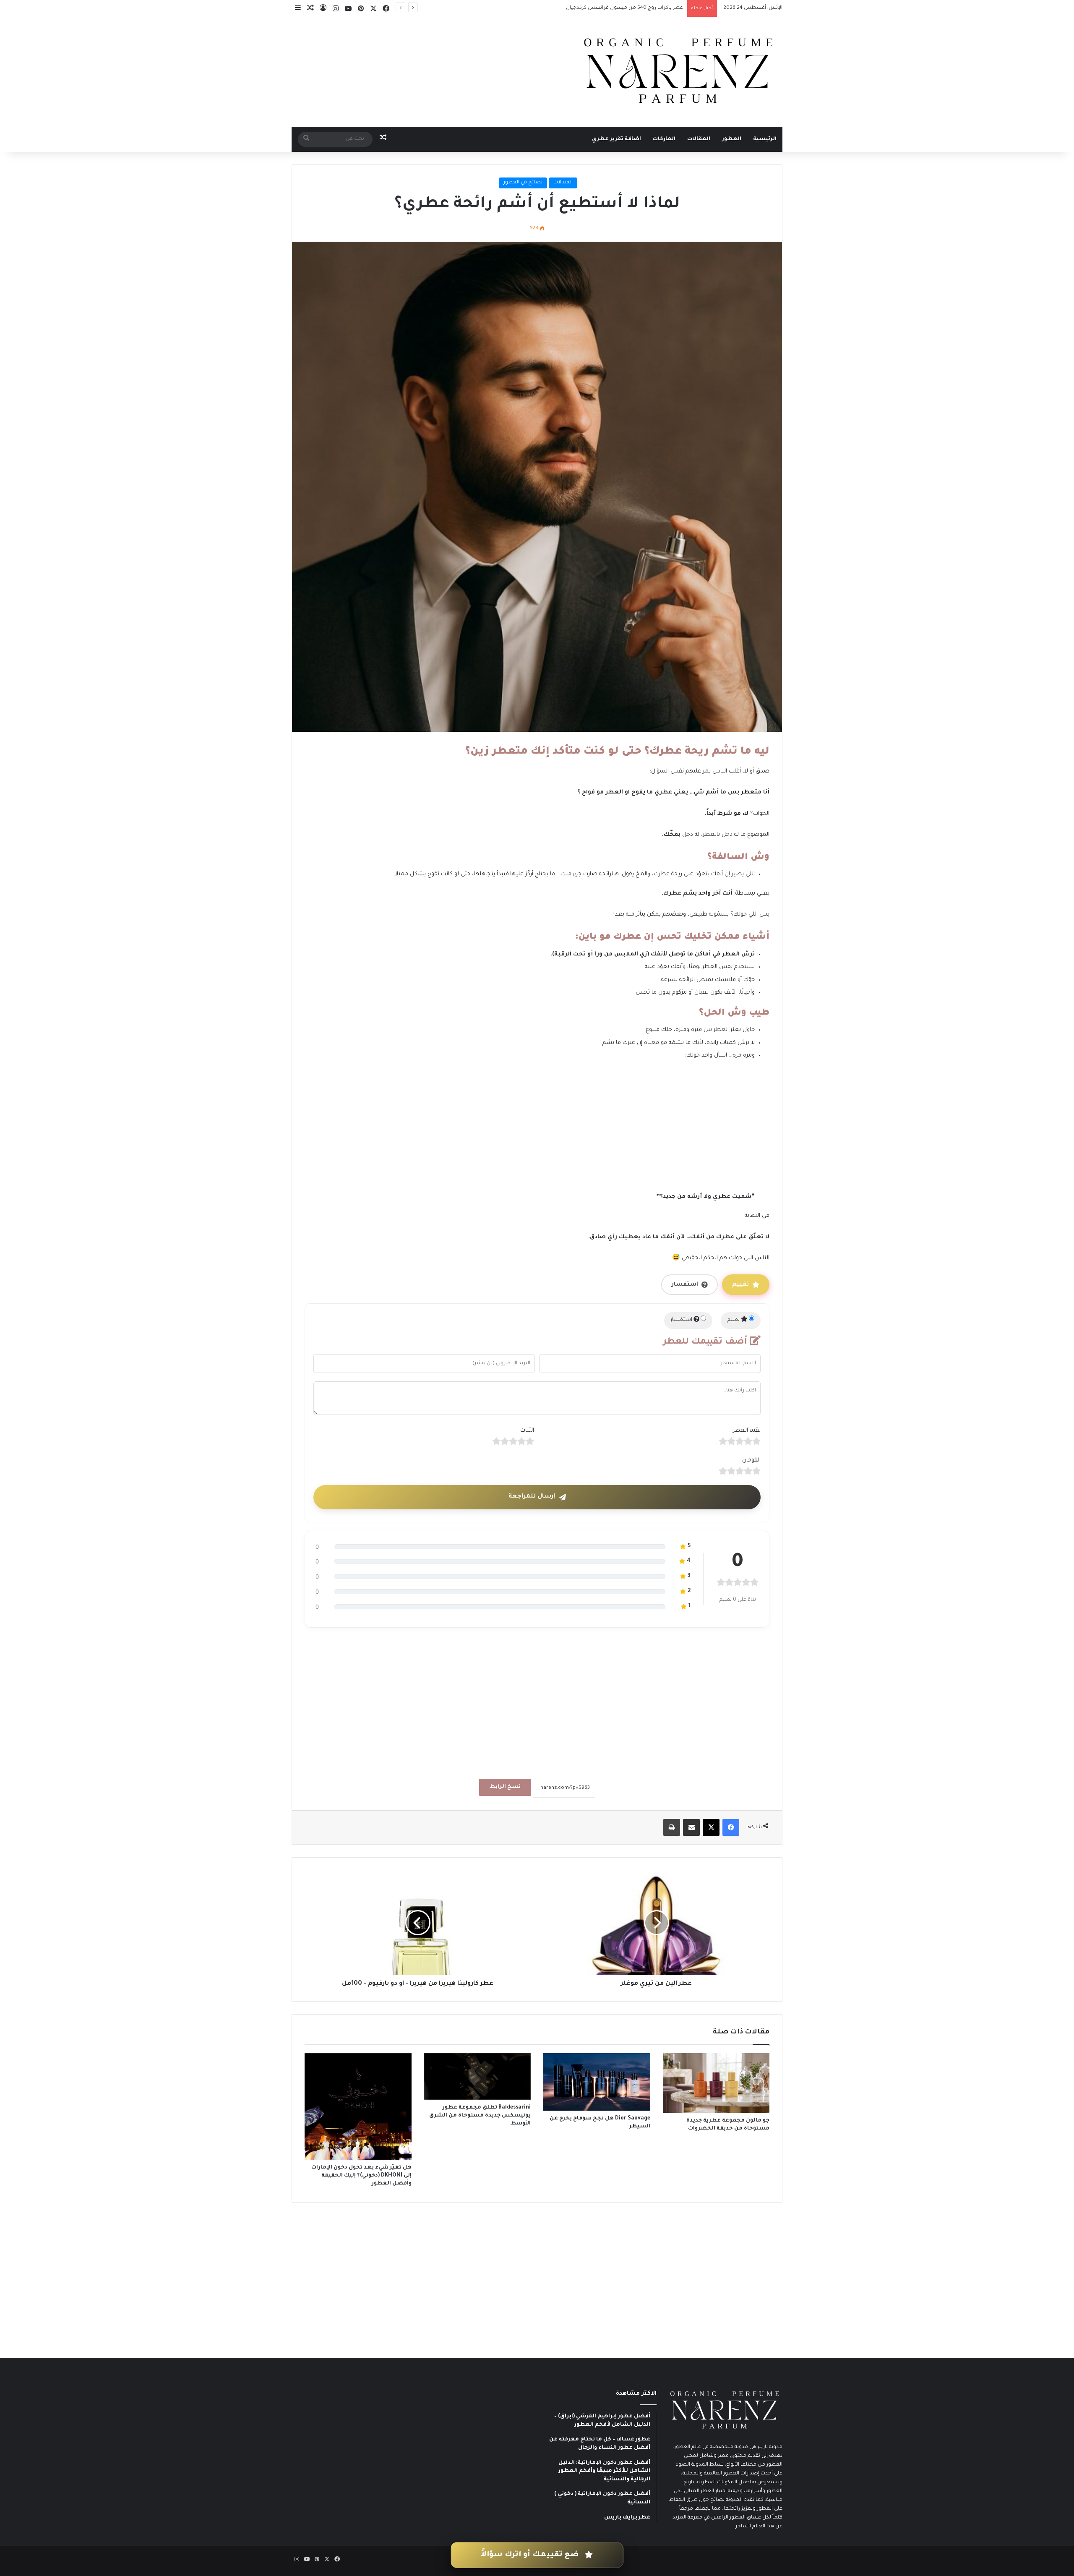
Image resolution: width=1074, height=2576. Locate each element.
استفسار (685, 1285)
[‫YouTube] (348, 9)
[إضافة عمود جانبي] (298, 10)
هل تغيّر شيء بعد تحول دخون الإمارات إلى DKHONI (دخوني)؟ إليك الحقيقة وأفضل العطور (361, 2176)
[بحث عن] (306, 139)
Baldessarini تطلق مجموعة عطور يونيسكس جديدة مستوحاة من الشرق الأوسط (480, 2116)
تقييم (740, 1285)
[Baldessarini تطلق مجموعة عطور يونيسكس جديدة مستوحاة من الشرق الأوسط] (478, 2076)
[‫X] (373, 9)
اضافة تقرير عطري (617, 139)
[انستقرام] (336, 9)
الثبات (527, 1431)
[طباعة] (672, 1827)
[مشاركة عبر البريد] (691, 1827)
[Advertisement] (530, 1130)
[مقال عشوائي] (310, 10)
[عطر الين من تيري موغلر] (656, 1923)
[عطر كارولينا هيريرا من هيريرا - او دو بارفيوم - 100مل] (418, 1923)
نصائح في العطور (523, 183)
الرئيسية (765, 139)
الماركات (664, 139)
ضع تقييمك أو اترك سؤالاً (531, 2555)
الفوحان (751, 1460)
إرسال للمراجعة (532, 1497)
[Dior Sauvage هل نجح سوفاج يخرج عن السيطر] (597, 2082)
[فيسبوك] (386, 9)
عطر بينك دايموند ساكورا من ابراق (645, 8)
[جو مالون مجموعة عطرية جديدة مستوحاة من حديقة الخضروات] (716, 2083)
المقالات (699, 139)
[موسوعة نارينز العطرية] (678, 71)
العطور (732, 139)
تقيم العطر (747, 1431)
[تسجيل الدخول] (323, 10)
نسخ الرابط (505, 1787)
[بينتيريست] (361, 9)
